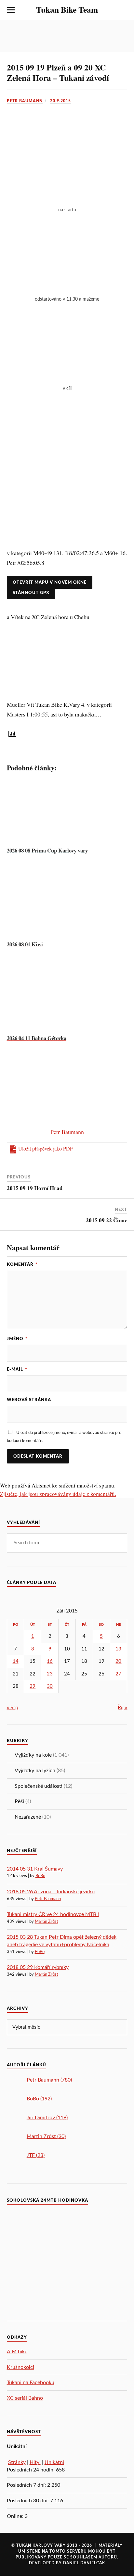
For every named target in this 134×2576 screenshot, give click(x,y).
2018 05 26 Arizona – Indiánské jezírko (51, 1892)
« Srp (13, 1708)
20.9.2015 (60, 101)
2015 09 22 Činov (107, 1220)
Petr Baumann (25, 101)
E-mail (17, 1369)
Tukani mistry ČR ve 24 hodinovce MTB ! (53, 1914)
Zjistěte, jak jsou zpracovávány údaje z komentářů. (58, 1494)
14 (16, 1661)
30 (50, 1686)
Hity (35, 2462)
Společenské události (39, 1786)
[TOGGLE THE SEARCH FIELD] (123, 10)
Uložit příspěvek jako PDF (46, 1149)
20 (118, 1661)
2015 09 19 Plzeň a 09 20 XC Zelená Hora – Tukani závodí (58, 72)
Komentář (22, 1264)
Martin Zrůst (47, 1922)
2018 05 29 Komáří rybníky (38, 1967)
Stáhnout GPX (31, 593)
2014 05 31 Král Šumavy (35, 1869)
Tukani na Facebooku (31, 2383)
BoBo (40, 1876)
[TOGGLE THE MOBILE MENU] (11, 10)
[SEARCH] (117, 1543)
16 (50, 1661)
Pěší (19, 1801)
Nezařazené (28, 1817)
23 (50, 1674)
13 (118, 1649)
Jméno (17, 1339)
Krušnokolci (20, 2367)
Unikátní (54, 2462)
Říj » (122, 1708)
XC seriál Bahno (25, 2398)
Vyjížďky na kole (33, 1755)
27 (118, 1674)
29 (33, 1686)
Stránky (17, 2462)
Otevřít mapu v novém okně (50, 582)
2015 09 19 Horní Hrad (35, 1188)
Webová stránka (29, 1400)
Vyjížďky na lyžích (35, 1771)
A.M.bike (17, 2352)
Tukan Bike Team (67, 9)
